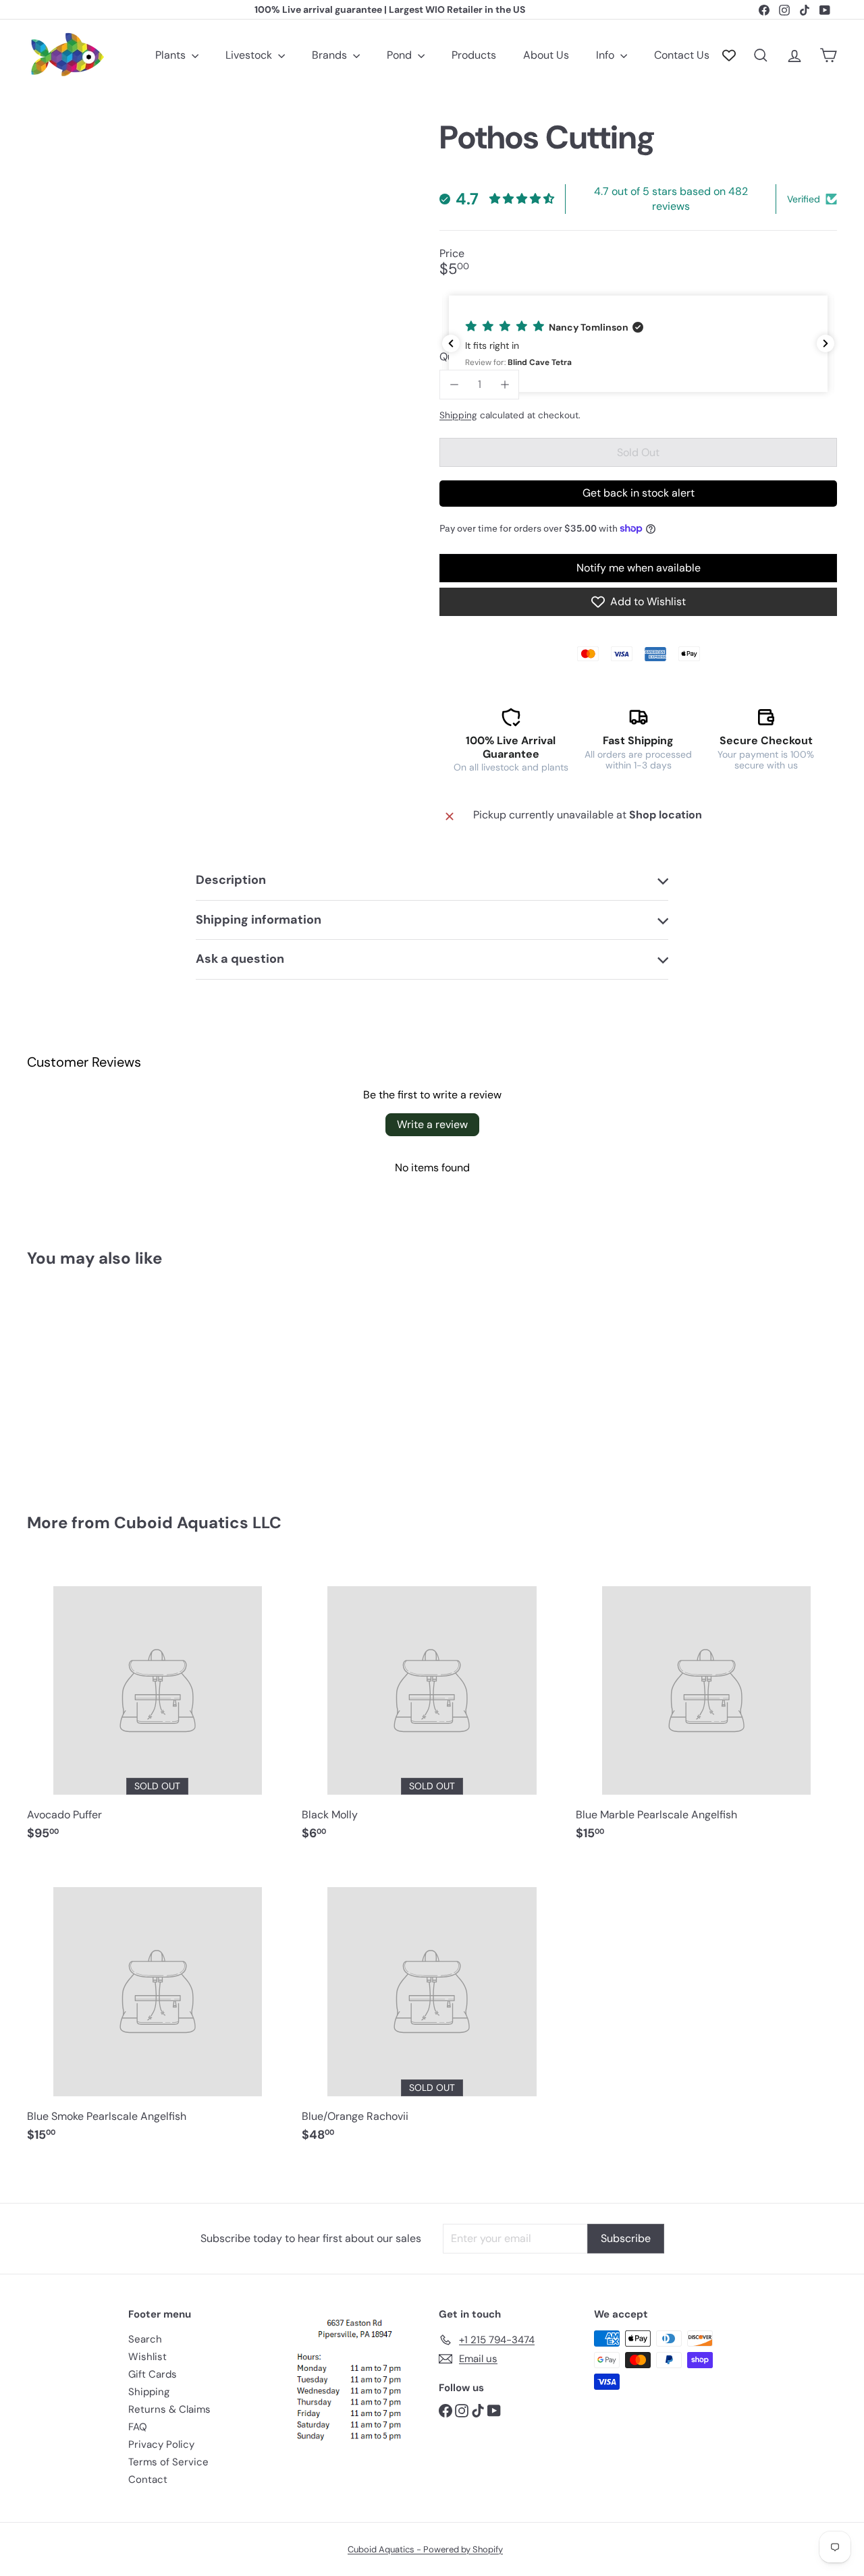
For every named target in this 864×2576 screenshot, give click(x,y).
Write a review (432, 1124)
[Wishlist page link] (729, 55)
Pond (401, 55)
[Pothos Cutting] (89, 1380)
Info (606, 55)
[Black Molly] (432, 1707)
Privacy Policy (161, 2444)
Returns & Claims (169, 2409)
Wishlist (147, 2357)
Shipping (458, 415)
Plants (172, 55)
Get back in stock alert (639, 493)
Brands (331, 55)
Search (145, 2339)
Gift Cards (153, 2374)
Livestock (250, 55)
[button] (638, 344)
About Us (546, 55)
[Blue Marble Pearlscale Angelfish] (706, 1707)
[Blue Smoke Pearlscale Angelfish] (158, 2009)
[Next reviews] (826, 343)
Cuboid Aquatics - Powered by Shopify (425, 2549)
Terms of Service (168, 2462)
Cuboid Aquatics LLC (198, 1522)
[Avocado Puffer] (158, 1707)
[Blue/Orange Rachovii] (432, 2009)
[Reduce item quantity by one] (454, 384)
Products (474, 55)
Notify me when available (639, 568)
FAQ (138, 2427)
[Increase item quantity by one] (505, 384)
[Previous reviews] (451, 343)
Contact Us (682, 55)
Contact (148, 2480)
